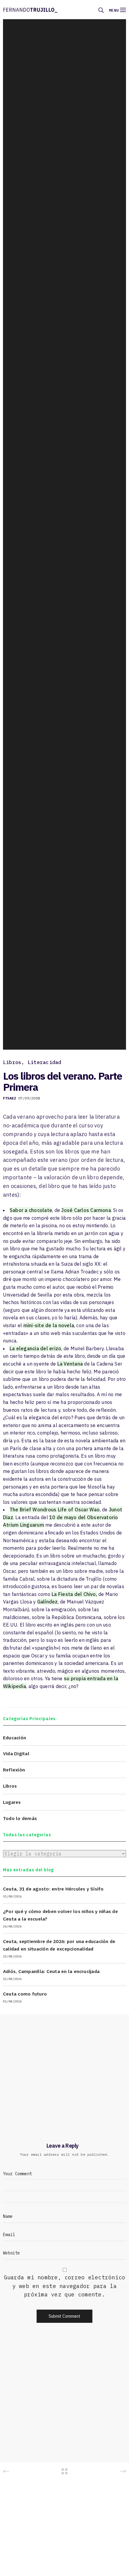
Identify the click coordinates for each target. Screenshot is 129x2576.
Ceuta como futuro (25, 1994)
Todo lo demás (20, 1818)
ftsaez (9, 1098)
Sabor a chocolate (31, 1210)
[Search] (101, 10)
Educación (15, 1738)
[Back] (64, 2471)
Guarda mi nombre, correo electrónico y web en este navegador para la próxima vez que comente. (65, 2286)
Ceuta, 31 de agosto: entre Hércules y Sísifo (53, 1889)
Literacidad (45, 1062)
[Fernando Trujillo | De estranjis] (30, 10)
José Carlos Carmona (86, 1210)
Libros (12, 1062)
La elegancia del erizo (35, 1348)
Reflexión (14, 1770)
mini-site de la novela (49, 1325)
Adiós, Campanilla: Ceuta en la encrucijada (51, 1971)
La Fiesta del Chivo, (74, 1594)
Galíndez (48, 1602)
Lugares (12, 1802)
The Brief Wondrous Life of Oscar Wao (55, 1510)
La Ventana (70, 1364)
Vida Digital (16, 1753)
